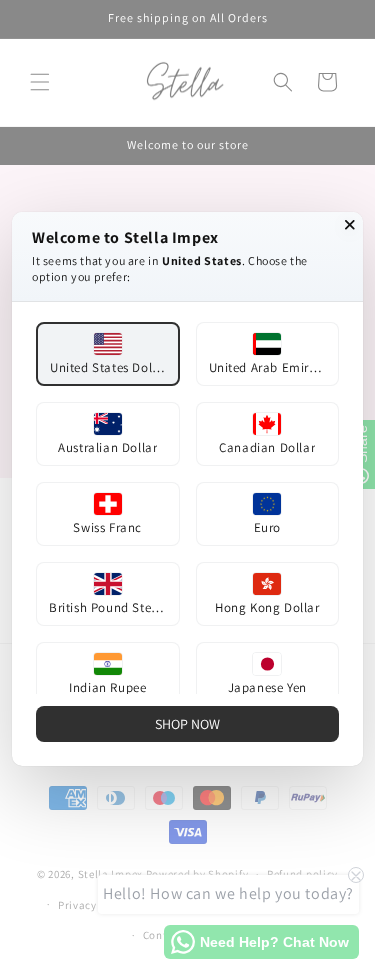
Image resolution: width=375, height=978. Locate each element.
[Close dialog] (350, 225)
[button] (108, 354)
